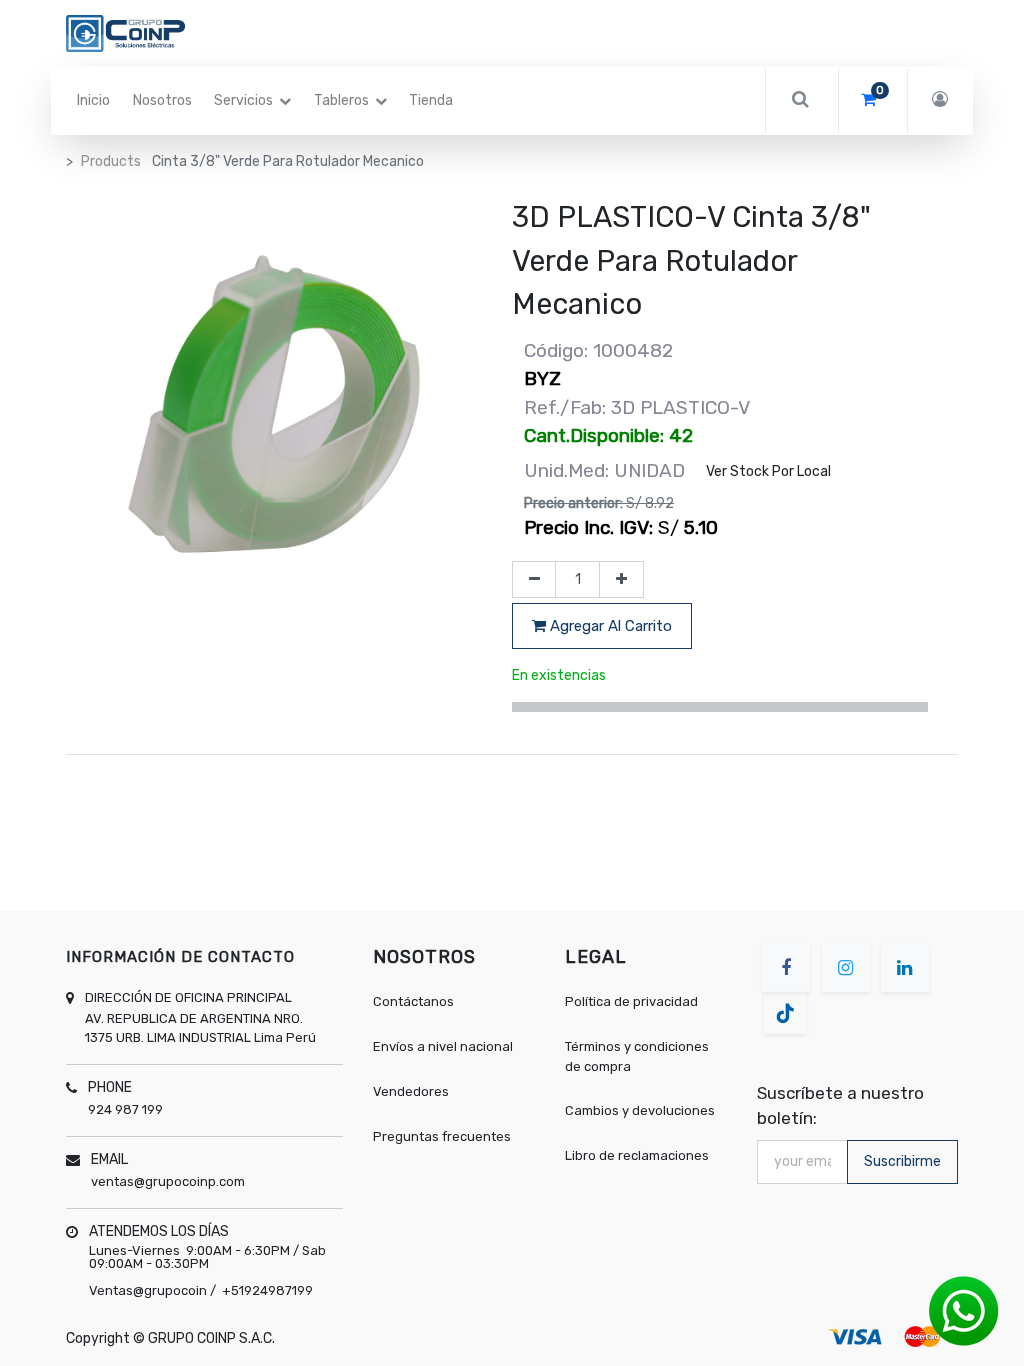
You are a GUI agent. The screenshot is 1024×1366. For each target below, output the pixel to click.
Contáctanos (413, 1001)
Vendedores (411, 1091)
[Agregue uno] (621, 580)
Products (111, 161)
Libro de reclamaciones (637, 1155)
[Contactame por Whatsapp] (964, 1310)
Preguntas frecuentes (442, 1136)
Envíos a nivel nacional (444, 1046)
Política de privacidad (631, 1001)
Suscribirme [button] (902, 1161)
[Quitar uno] (534, 580)
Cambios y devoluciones (640, 1110)
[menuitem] (93, 101)
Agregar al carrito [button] (609, 626)
